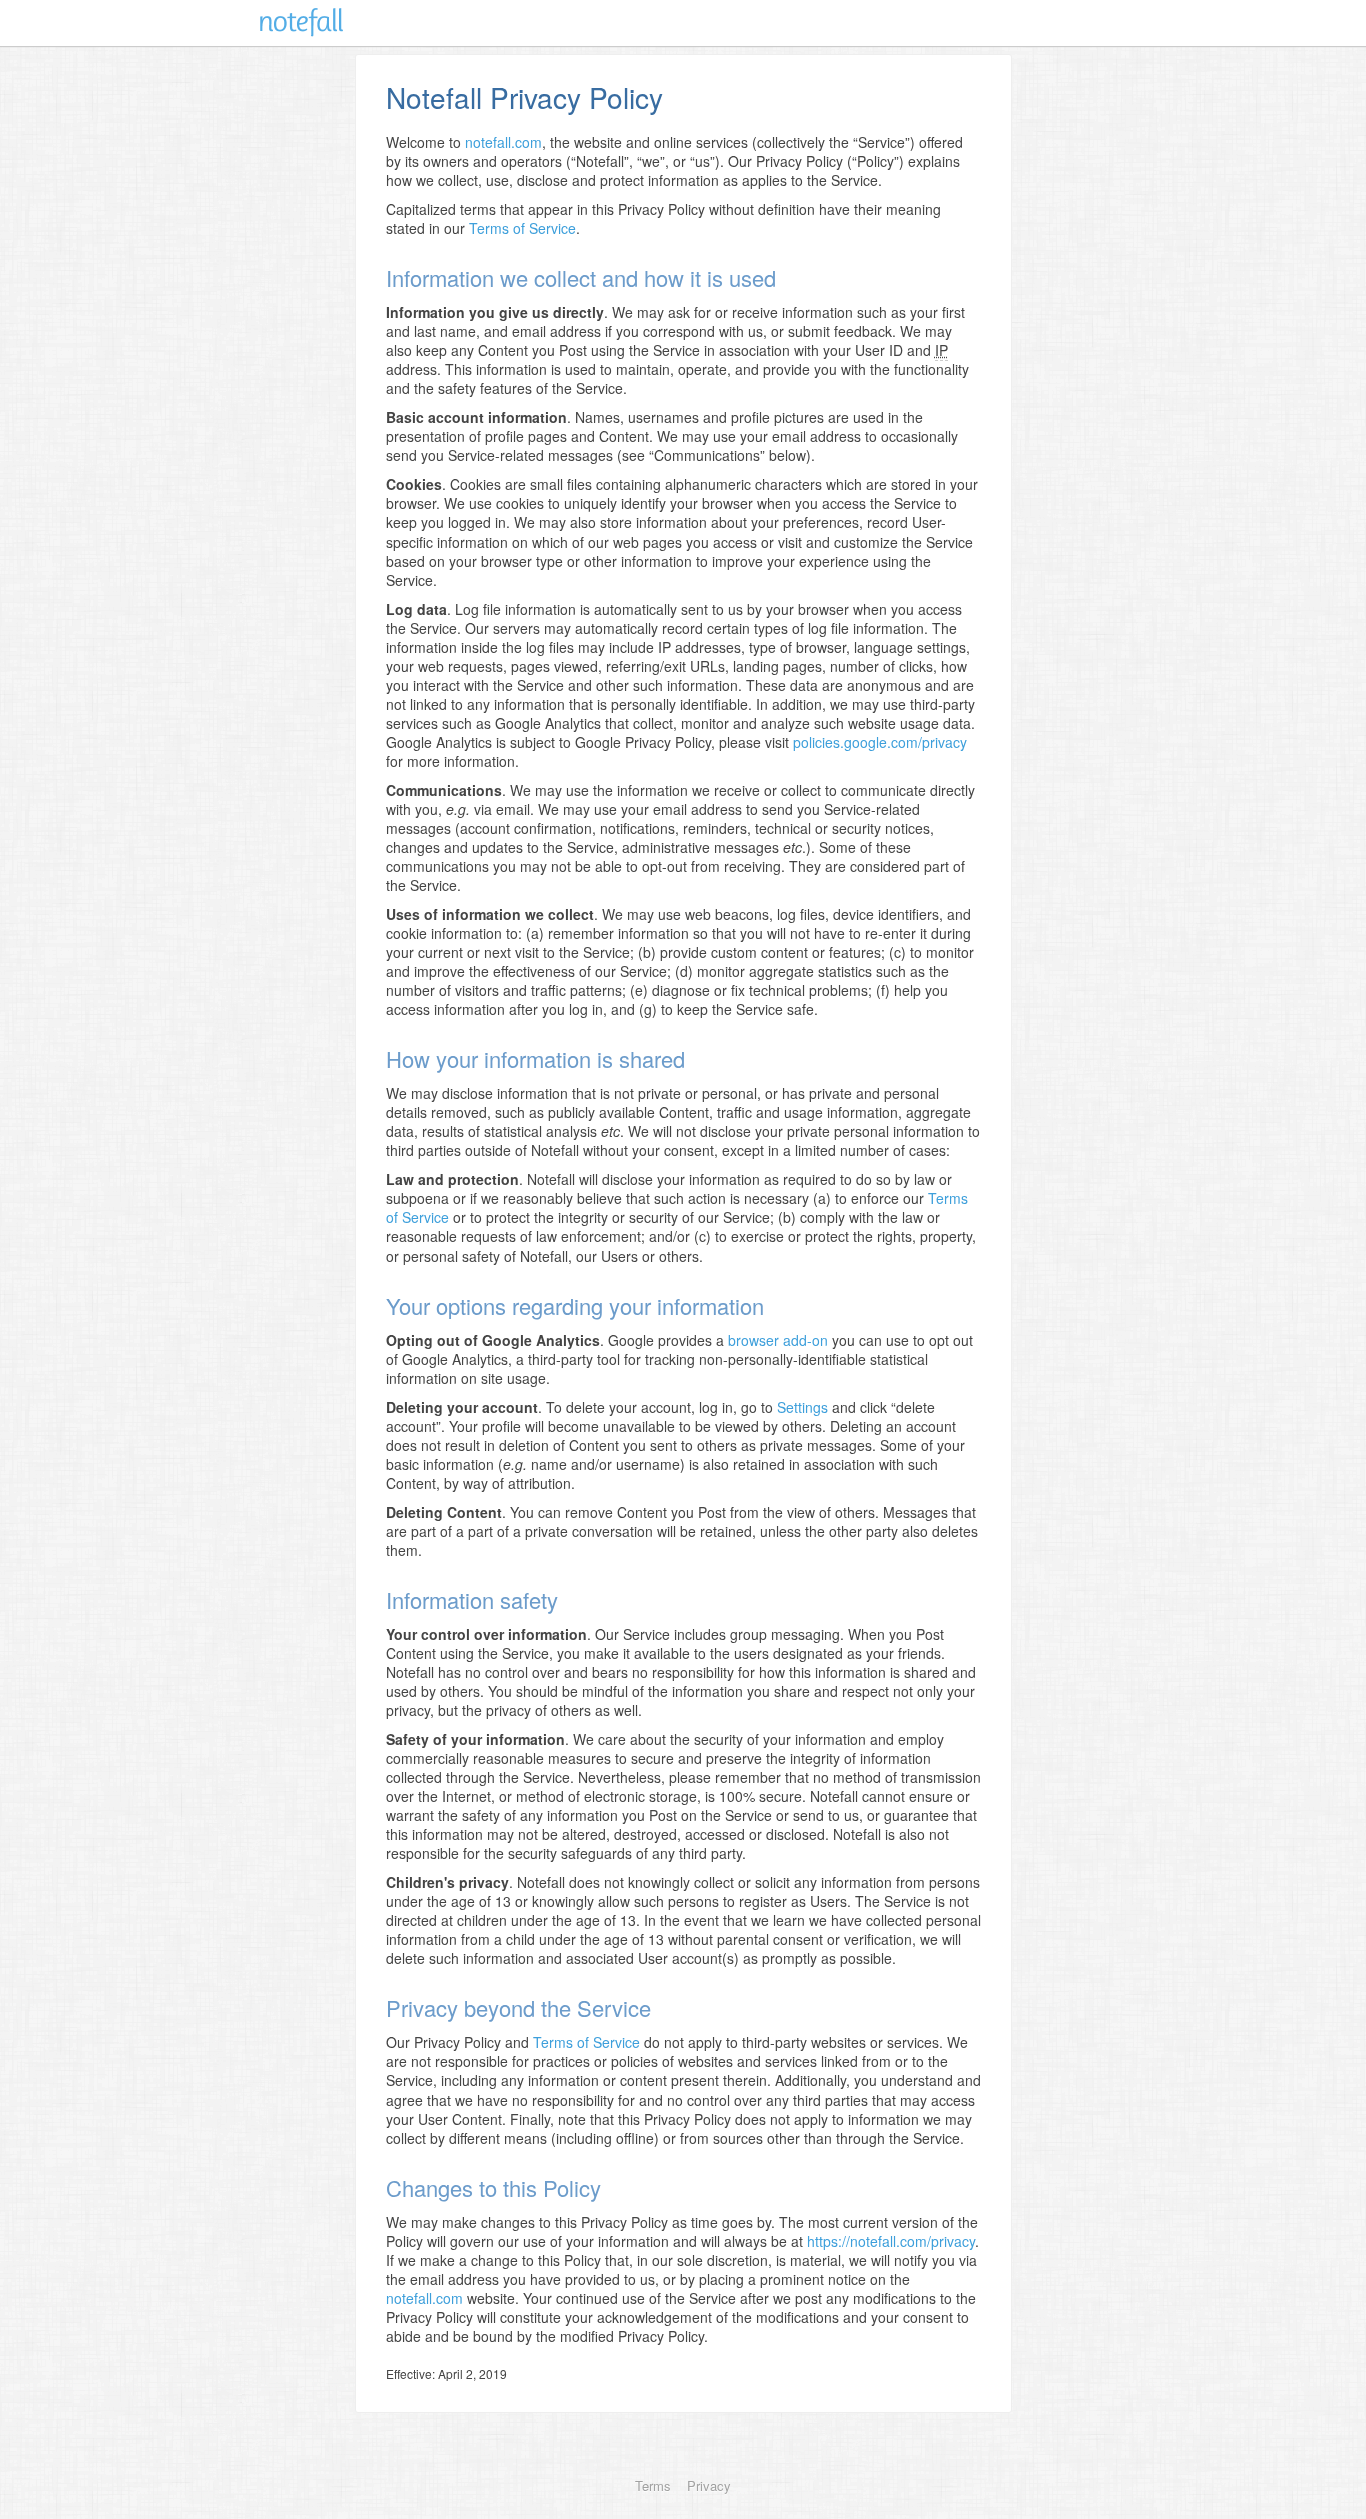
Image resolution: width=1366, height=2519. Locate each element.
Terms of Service (522, 228)
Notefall (301, 23)
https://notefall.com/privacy (891, 2241)
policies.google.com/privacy (880, 742)
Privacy (709, 2485)
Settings (802, 1407)
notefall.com (503, 142)
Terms (653, 2485)
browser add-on (778, 1340)
